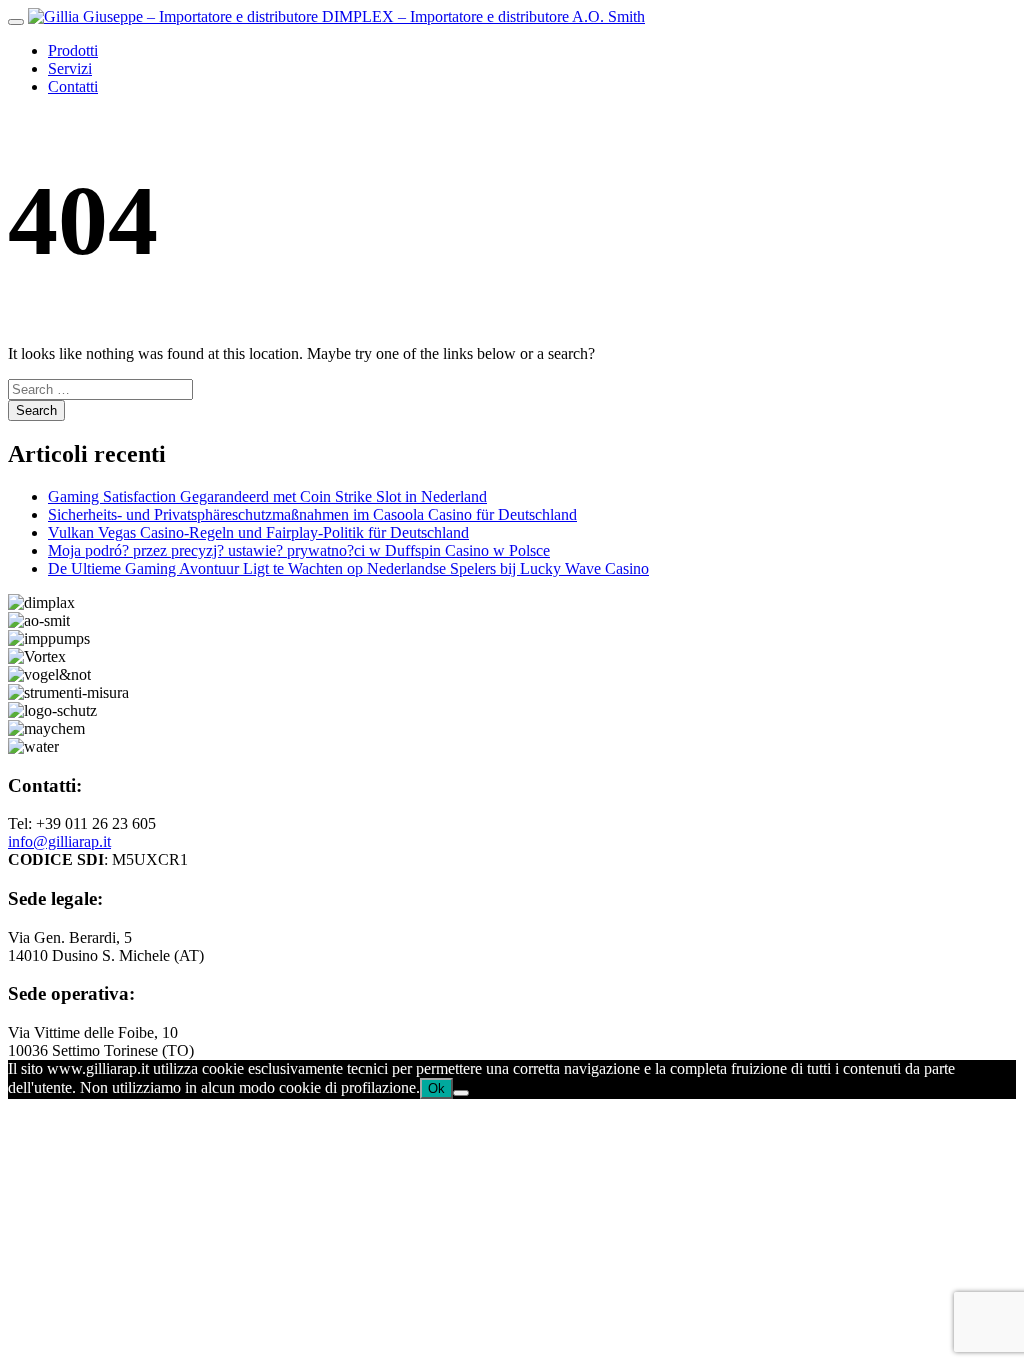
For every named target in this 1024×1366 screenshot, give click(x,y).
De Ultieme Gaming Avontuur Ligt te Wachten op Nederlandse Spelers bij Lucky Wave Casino (348, 568)
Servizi (70, 68)
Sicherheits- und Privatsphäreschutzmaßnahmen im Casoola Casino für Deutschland (312, 514)
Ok (436, 1088)
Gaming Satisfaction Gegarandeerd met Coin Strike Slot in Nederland (267, 496)
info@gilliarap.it (59, 841)
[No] (461, 1093)
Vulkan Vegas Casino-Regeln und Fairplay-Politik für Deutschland (258, 532)
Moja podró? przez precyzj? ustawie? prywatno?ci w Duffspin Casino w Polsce (299, 550)
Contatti (73, 86)
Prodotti (73, 50)
